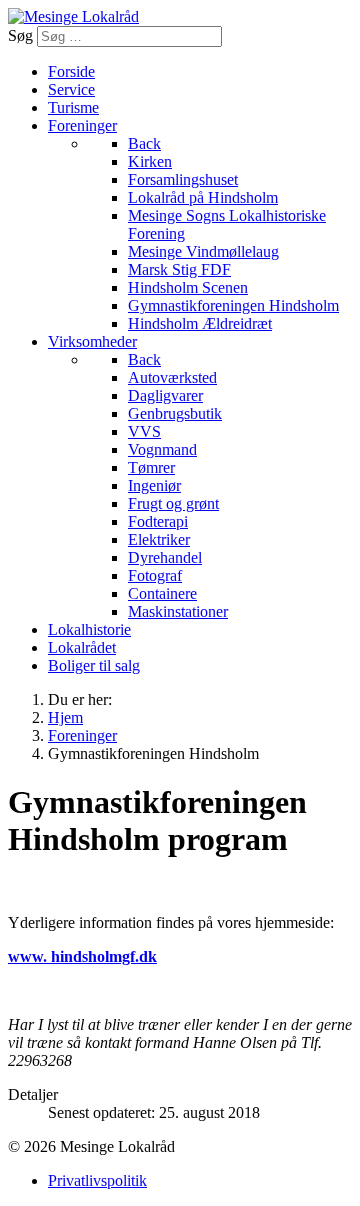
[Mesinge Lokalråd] (73, 16)
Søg (20, 35)
